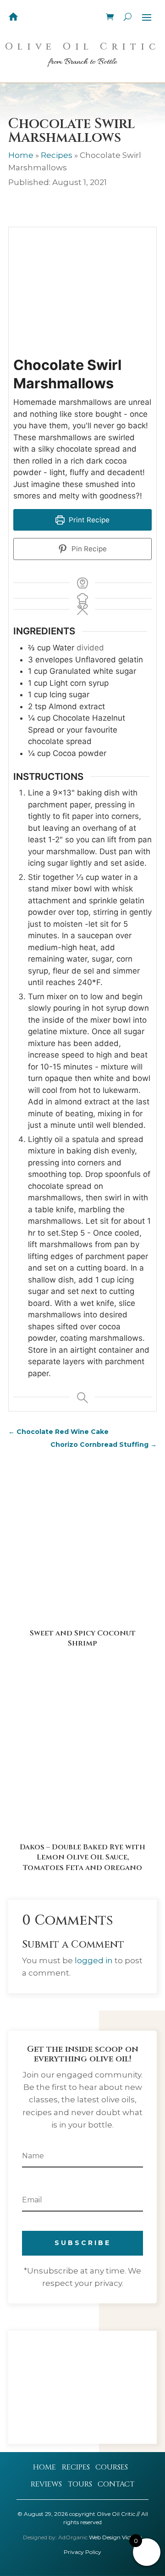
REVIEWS (46, 2484)
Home (21, 155)
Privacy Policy (82, 2552)
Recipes (57, 155)
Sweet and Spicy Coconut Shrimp (83, 1638)
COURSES (112, 2467)
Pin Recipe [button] (88, 549)
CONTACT (116, 2484)
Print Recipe (88, 520)
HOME (44, 2467)
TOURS (80, 2484)
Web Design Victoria (115, 2537)
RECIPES (76, 2467)
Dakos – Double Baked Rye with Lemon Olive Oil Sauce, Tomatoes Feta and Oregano (82, 1857)
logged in (94, 1960)
